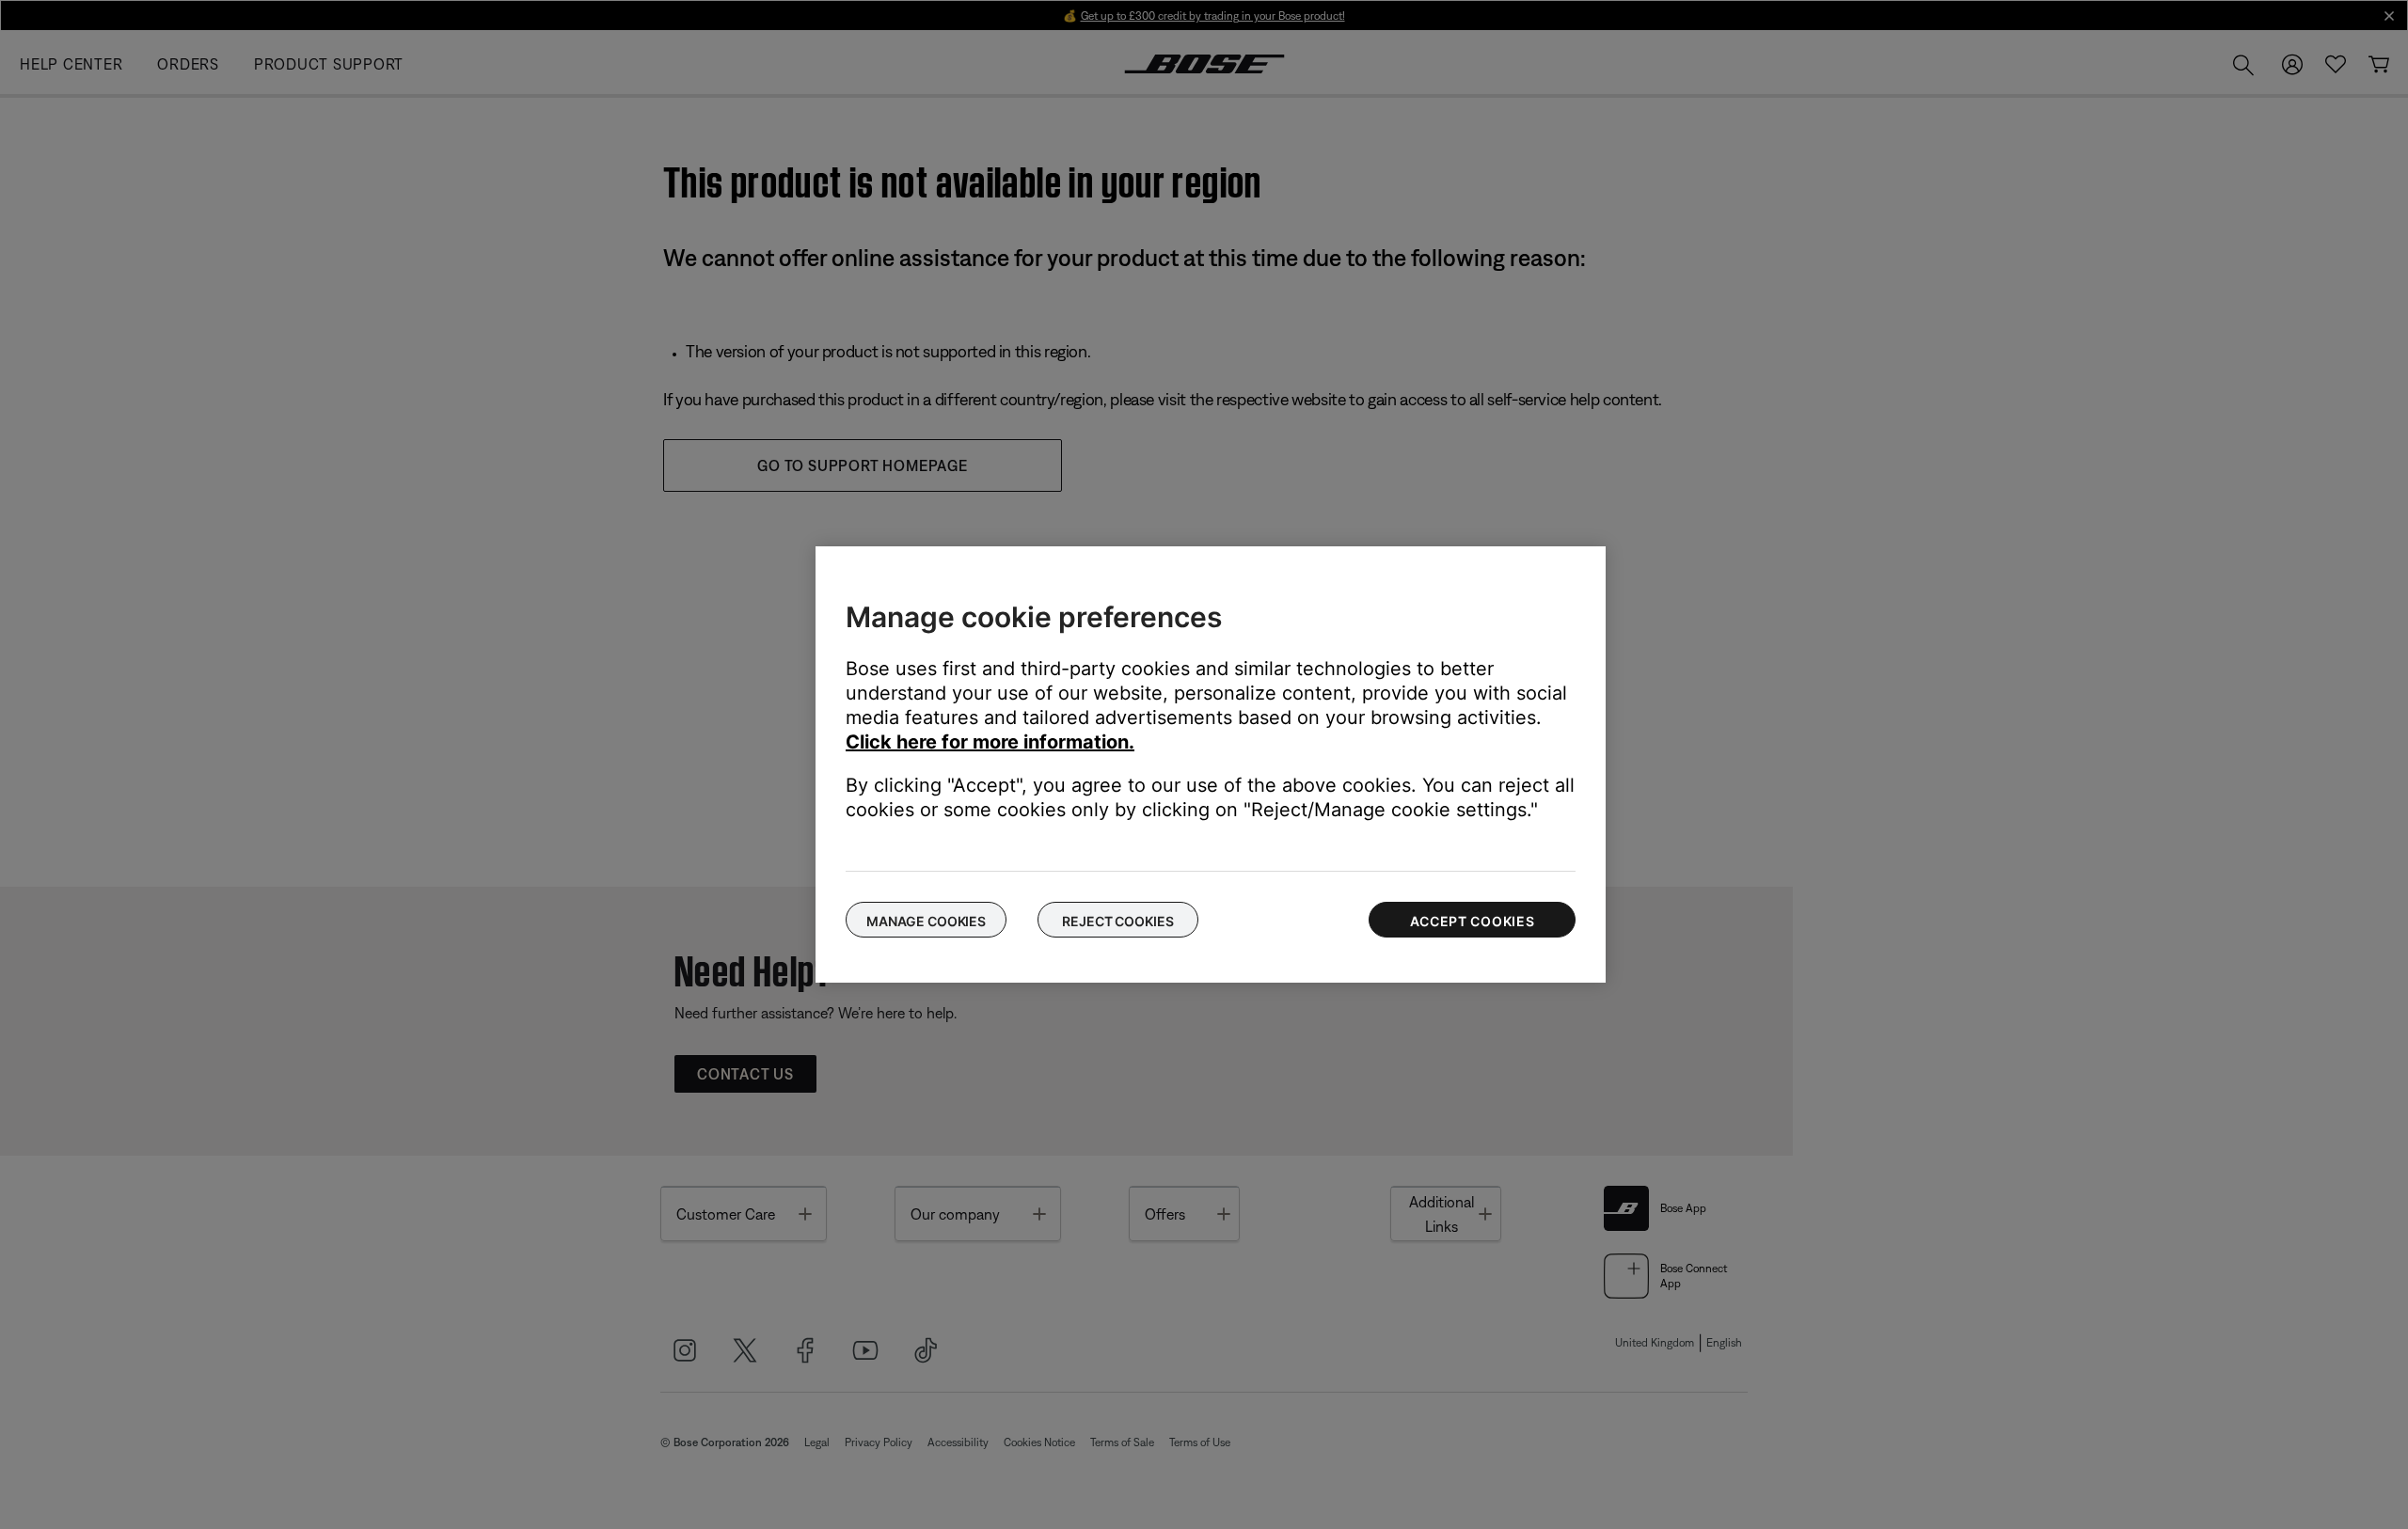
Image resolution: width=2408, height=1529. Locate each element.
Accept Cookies (1473, 921)
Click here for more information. (990, 742)
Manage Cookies (926, 921)
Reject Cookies (1117, 921)
